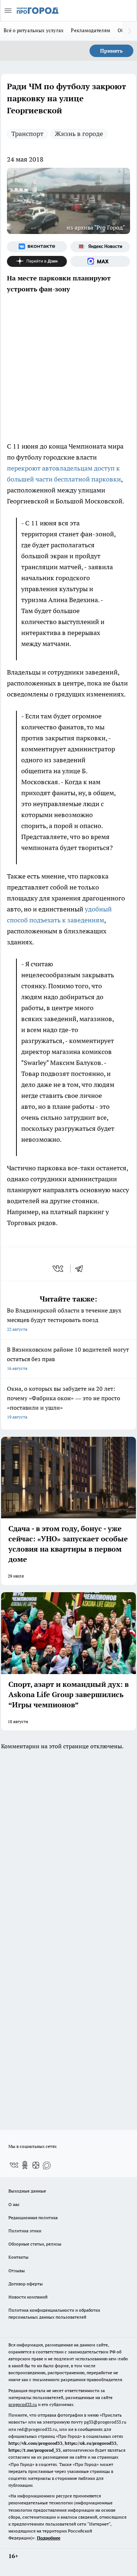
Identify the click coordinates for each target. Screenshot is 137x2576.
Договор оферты (26, 2284)
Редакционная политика (33, 2218)
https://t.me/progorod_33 (35, 2450)
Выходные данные (27, 2191)
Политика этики (25, 2231)
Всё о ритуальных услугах (34, 30)
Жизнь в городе (79, 134)
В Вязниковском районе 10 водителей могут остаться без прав (68, 1358)
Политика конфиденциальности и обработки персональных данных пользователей (54, 2314)
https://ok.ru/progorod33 (91, 2443)
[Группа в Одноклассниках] (25, 2165)
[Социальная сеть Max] (100, 261)
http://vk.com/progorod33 (35, 2443)
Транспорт (27, 134)
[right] (130, 31)
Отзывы (17, 2271)
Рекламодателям (91, 30)
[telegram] (81, 1269)
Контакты (18, 2257)
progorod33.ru (23, 2404)
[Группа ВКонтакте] (37, 247)
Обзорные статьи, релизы (35, 2244)
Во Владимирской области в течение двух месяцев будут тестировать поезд (64, 1319)
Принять (111, 51)
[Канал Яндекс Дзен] (37, 261)
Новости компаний (28, 2297)
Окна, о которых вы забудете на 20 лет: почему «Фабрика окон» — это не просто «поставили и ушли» (64, 1402)
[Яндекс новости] (100, 247)
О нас (14, 2204)
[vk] (59, 1269)
